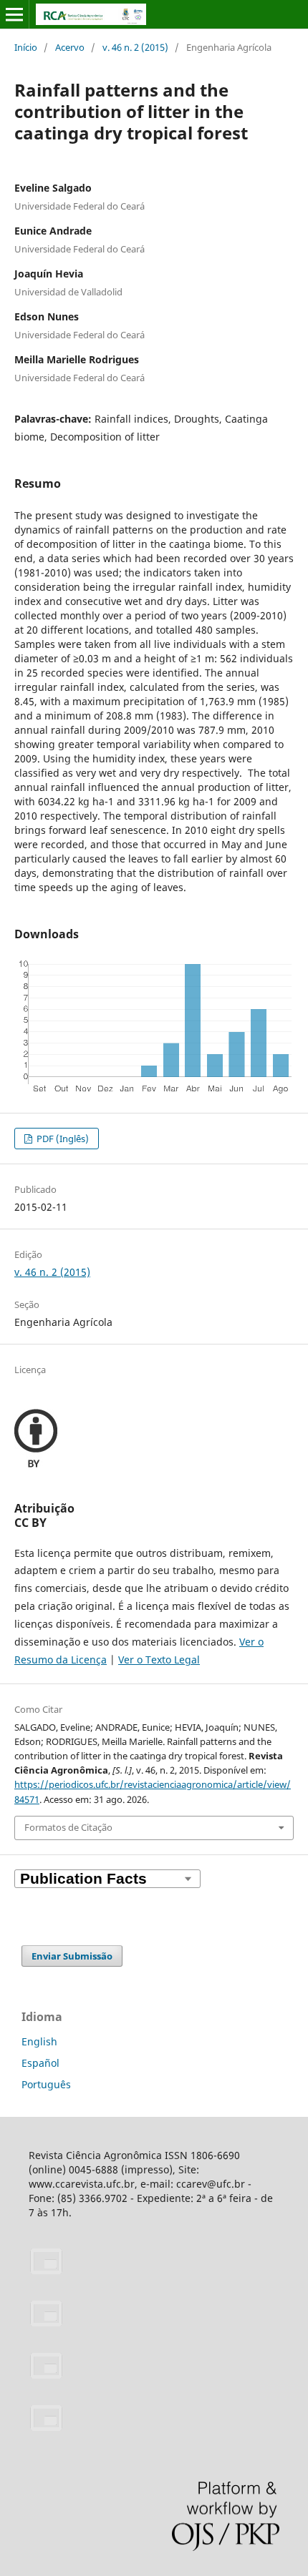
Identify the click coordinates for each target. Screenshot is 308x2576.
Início (26, 47)
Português (46, 2084)
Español (40, 2063)
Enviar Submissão (72, 1956)
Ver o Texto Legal (159, 1660)
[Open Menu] (14, 14)
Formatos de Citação (68, 1827)
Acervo (70, 47)
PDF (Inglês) (62, 1139)
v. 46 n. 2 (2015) (135, 47)
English (39, 2041)
